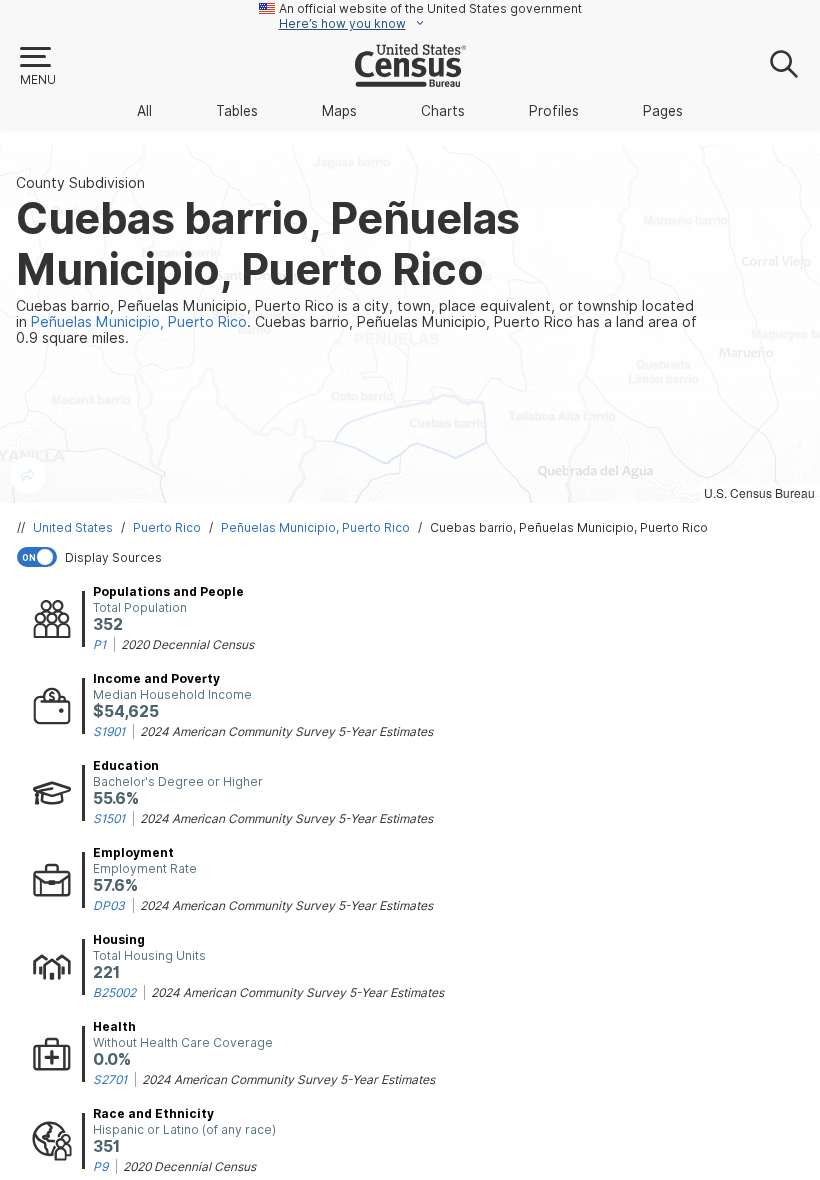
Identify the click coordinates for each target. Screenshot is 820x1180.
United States (73, 527)
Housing (119, 939)
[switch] (414, 557)
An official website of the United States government (430, 8)
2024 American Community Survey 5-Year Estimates (286, 731)
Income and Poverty (156, 678)
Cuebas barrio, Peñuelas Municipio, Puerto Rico (569, 527)
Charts (443, 111)
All (144, 111)
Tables (237, 111)
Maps (339, 111)
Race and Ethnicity (153, 1113)
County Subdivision (80, 183)
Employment (133, 852)
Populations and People (168, 591)
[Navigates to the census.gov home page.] (410, 79)
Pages (663, 111)
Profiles (554, 111)
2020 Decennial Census (187, 644)
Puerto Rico (167, 527)
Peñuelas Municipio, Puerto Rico (315, 527)
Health (114, 1026)
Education (126, 765)
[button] (37, 67)
